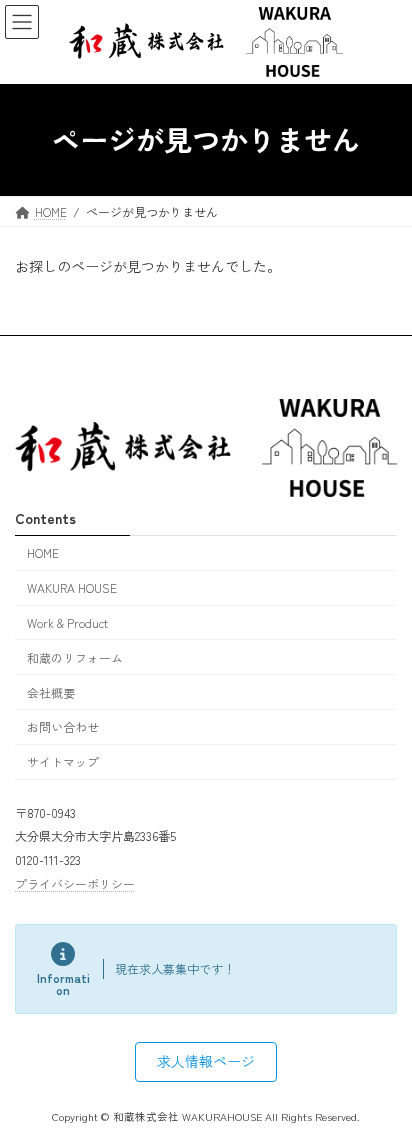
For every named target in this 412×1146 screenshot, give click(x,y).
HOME (43, 552)
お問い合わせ (63, 726)
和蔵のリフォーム (75, 657)
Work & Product (67, 622)
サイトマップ (63, 761)
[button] (206, 1062)
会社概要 (51, 691)
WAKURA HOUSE (72, 587)
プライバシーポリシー (75, 883)
